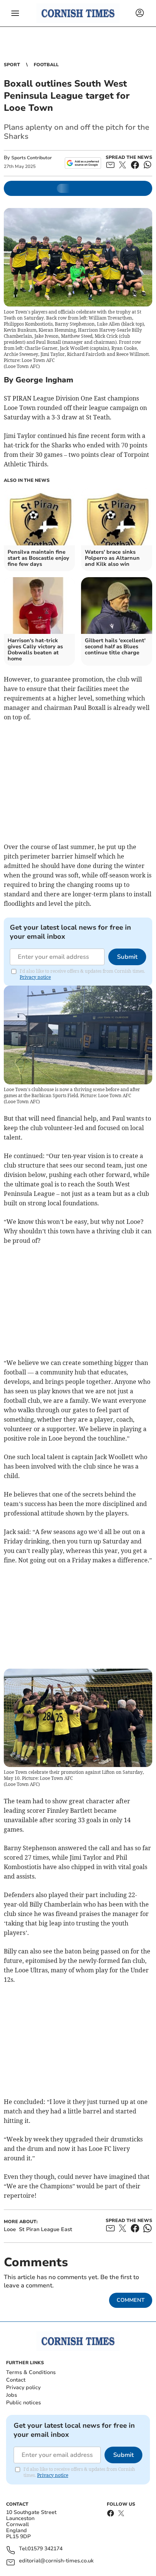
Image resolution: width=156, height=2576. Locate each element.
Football (46, 65)
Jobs (12, 2395)
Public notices (23, 2403)
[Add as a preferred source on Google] (83, 163)
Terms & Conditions (31, 2372)
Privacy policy (23, 2387)
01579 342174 (45, 2549)
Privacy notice (35, 977)
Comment (131, 2300)
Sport (12, 65)
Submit (127, 957)
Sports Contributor (32, 158)
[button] (15, 13)
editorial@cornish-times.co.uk (56, 2561)
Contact (16, 2380)
